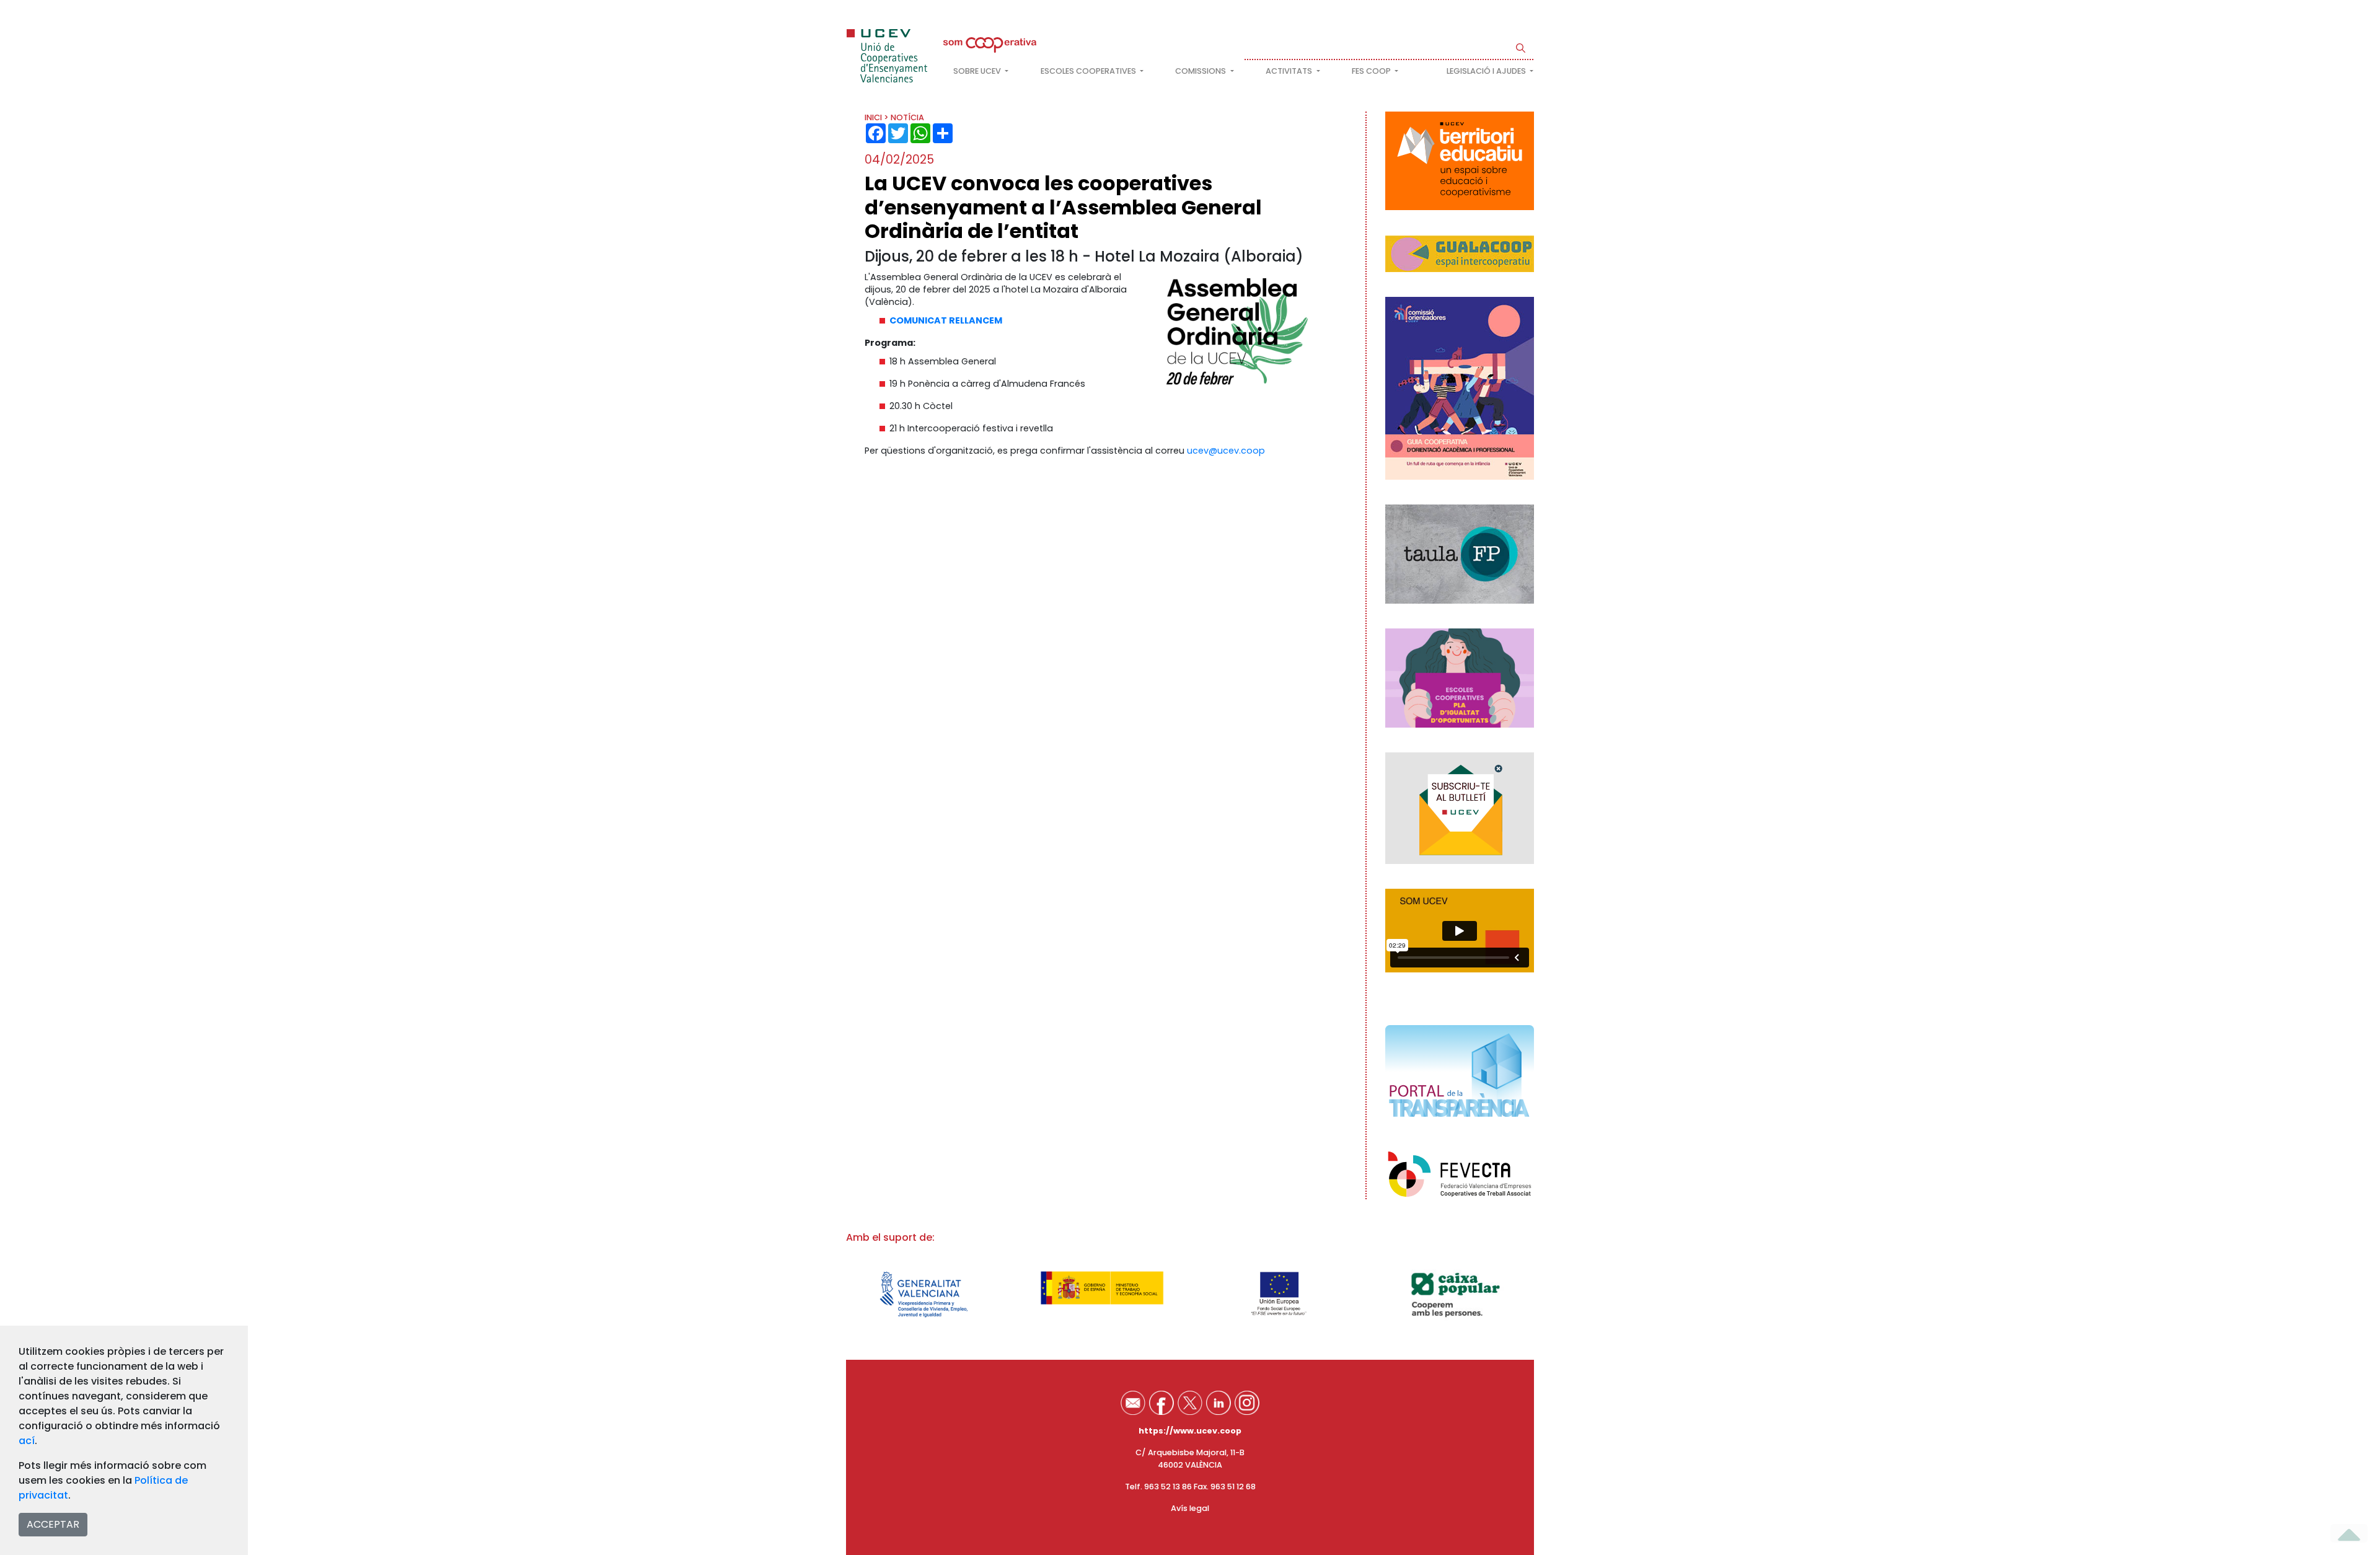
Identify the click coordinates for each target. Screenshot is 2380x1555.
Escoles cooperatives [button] (1089, 71)
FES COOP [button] (1372, 71)
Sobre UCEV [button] (978, 71)
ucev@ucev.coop (1226, 451)
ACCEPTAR (53, 1524)
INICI (873, 117)
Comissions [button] (1201, 71)
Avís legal (1190, 1508)
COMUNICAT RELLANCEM (946, 320)
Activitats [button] (1290, 71)
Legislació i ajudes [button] (1487, 71)
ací (27, 1441)
